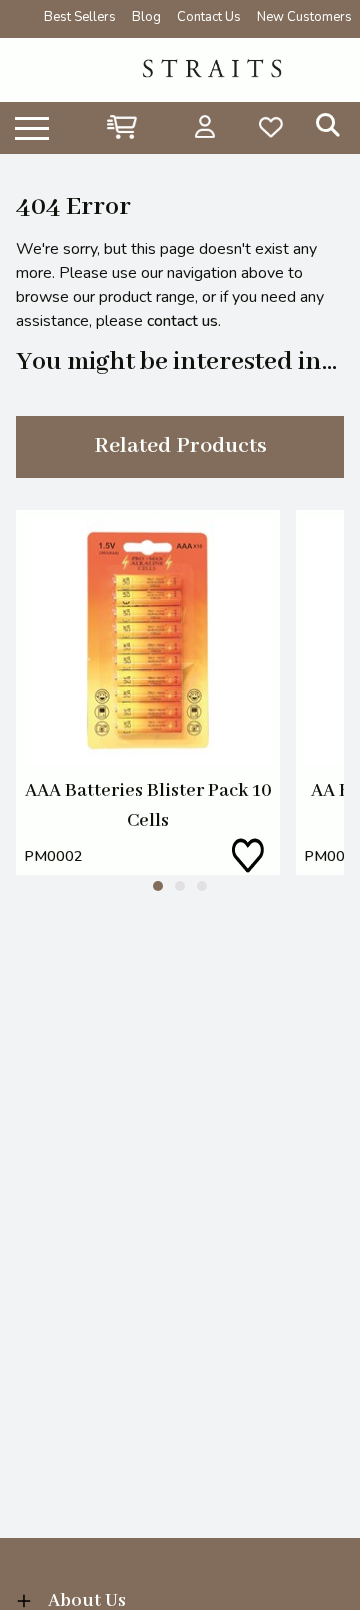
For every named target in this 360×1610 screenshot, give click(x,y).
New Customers (304, 17)
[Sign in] (205, 127)
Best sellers (80, 17)
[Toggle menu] (32, 127)
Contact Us (209, 17)
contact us (182, 321)
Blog (146, 17)
